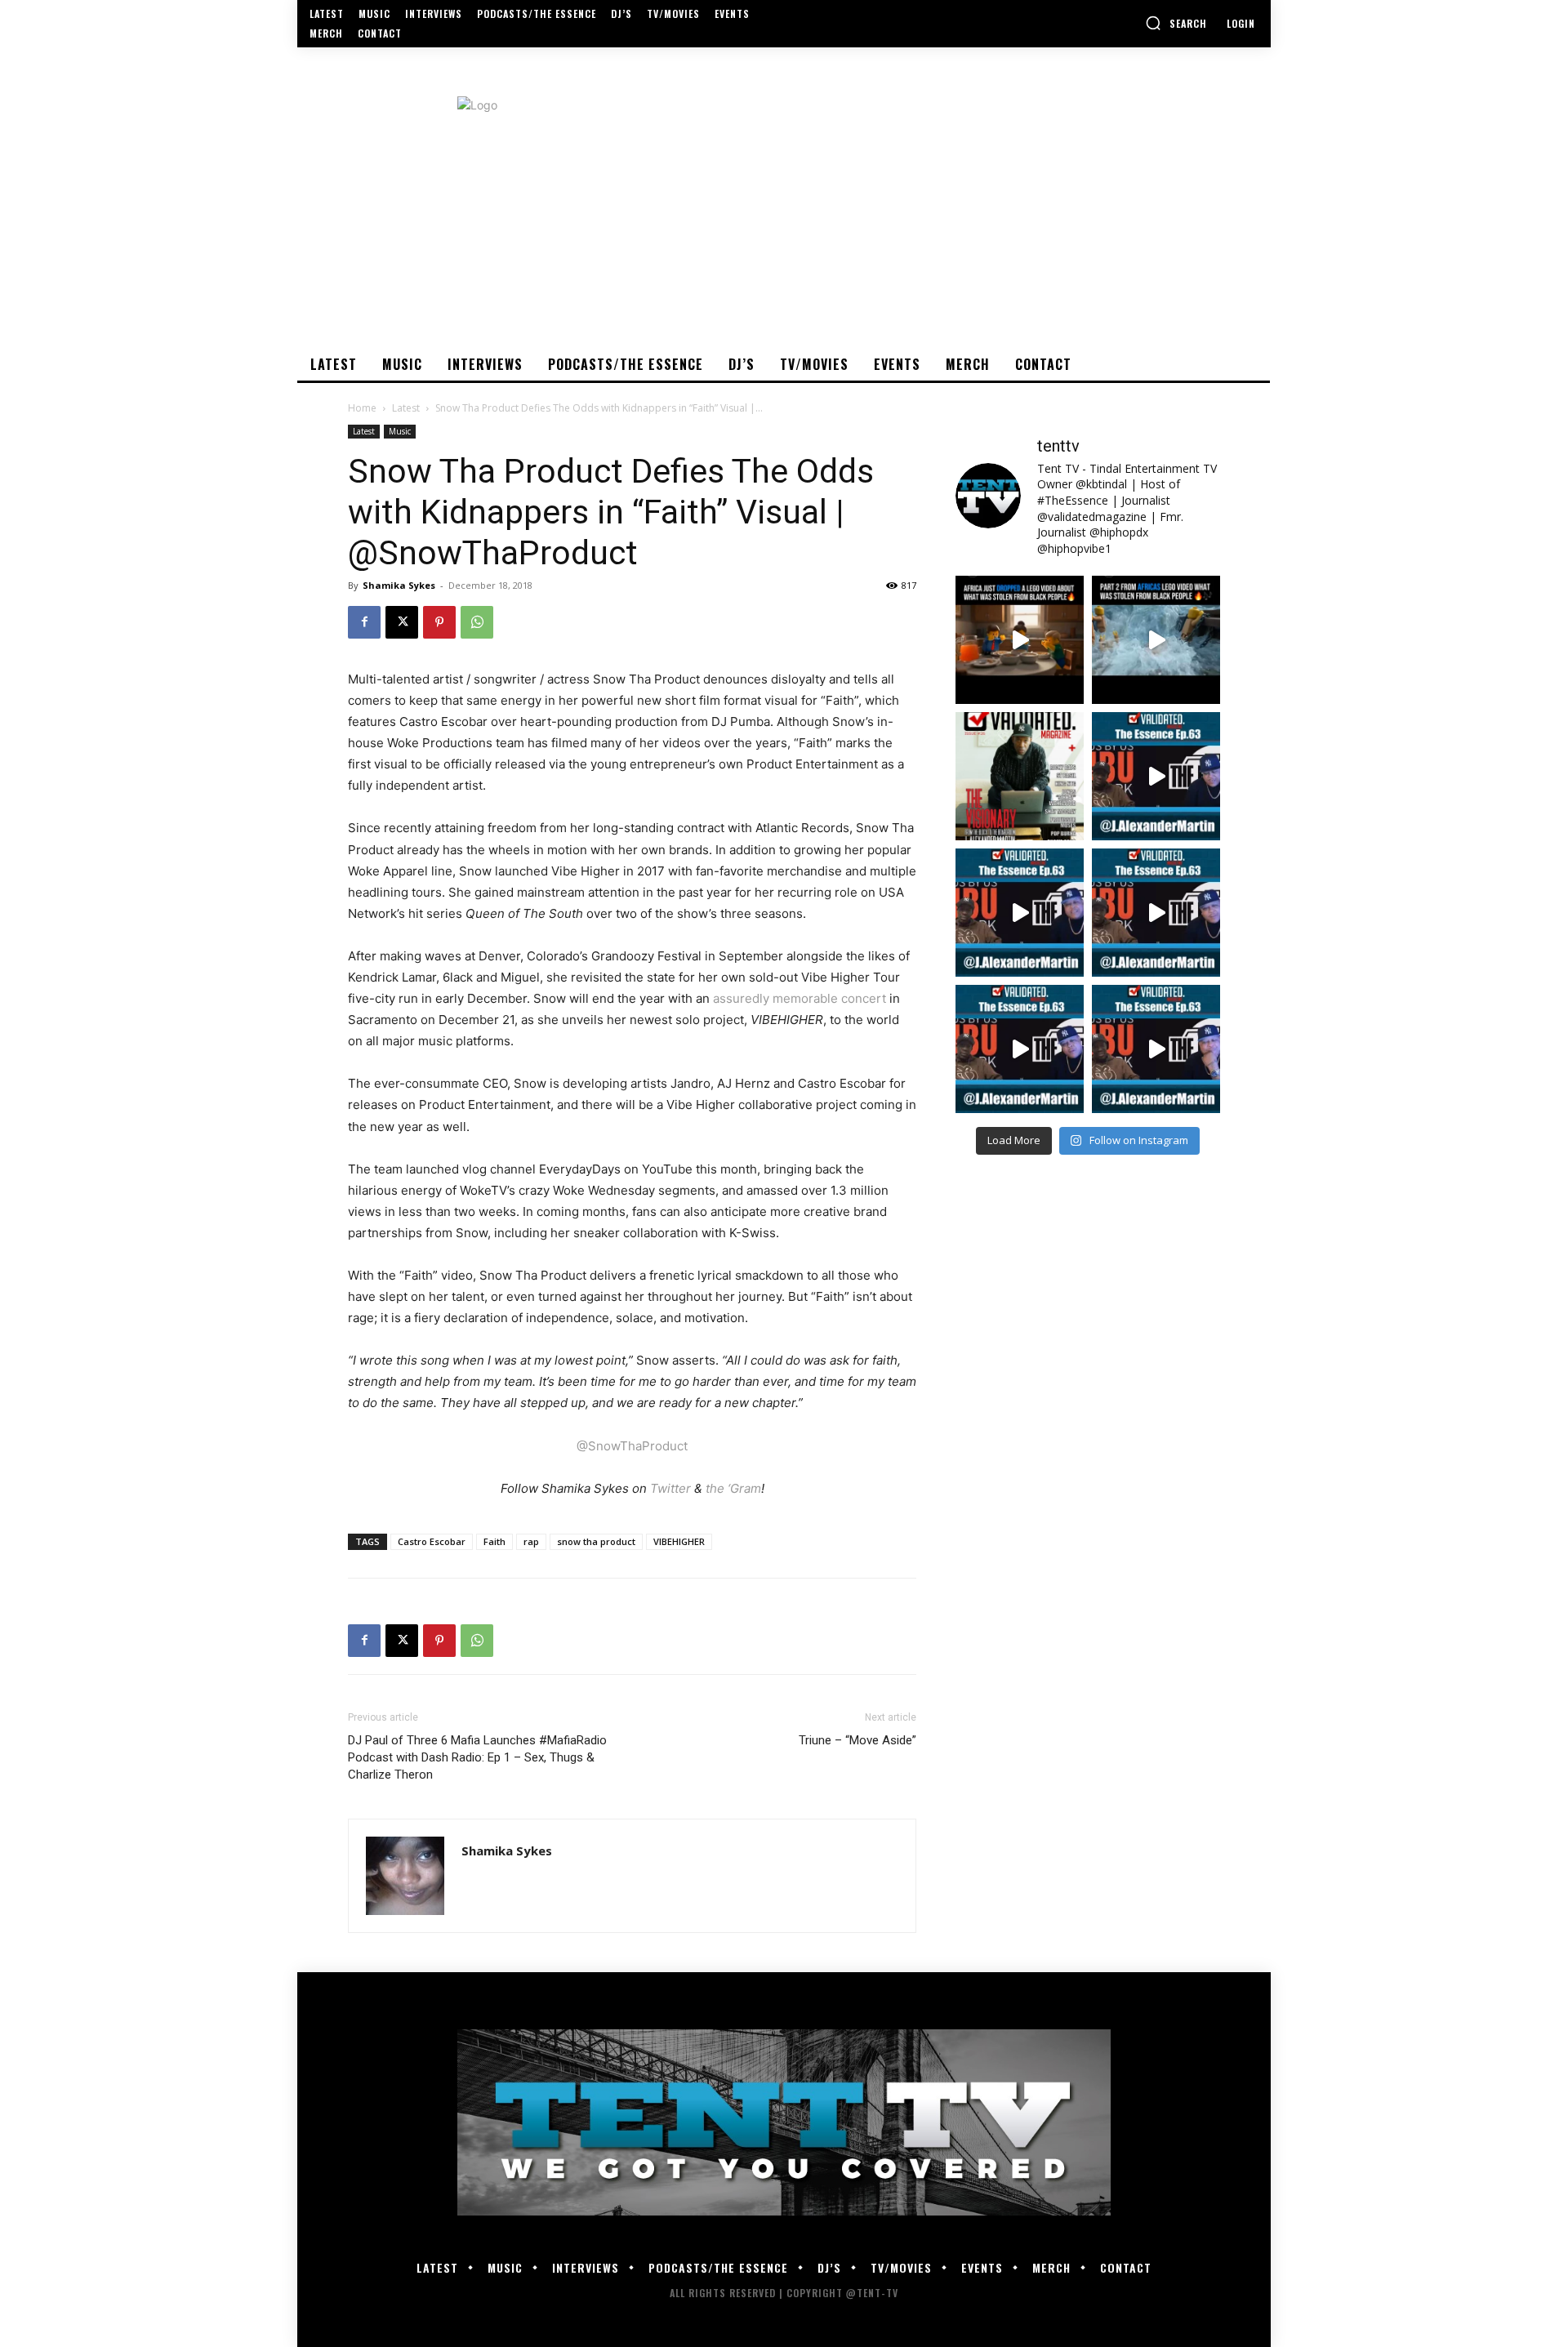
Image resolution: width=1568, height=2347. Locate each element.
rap (531, 1541)
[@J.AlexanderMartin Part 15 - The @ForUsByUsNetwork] (1156, 913)
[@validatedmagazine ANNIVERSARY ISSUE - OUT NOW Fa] (1020, 776)
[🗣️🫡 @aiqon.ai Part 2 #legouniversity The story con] (1156, 640)
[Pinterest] (439, 622)
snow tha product (596, 1541)
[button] (1176, 23)
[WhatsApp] (477, 622)
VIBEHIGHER (679, 1541)
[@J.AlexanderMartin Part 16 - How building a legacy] (1020, 913)
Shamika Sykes (399, 585)
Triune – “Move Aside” (857, 1740)
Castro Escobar (432, 1541)
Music (400, 431)
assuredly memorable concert (800, 998)
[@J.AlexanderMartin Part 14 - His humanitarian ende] (1020, 1049)
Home (362, 408)
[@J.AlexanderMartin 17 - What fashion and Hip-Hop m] (1156, 776)
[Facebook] (364, 622)
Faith (494, 1541)
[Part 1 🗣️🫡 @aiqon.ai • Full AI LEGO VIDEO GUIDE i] (1020, 640)
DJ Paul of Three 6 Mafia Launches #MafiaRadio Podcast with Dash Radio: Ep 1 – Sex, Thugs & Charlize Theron (477, 1757)
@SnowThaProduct (632, 1446)
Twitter (669, 1488)
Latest (406, 408)
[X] (402, 622)
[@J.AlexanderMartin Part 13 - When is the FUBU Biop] (1156, 1049)
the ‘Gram (733, 1488)
